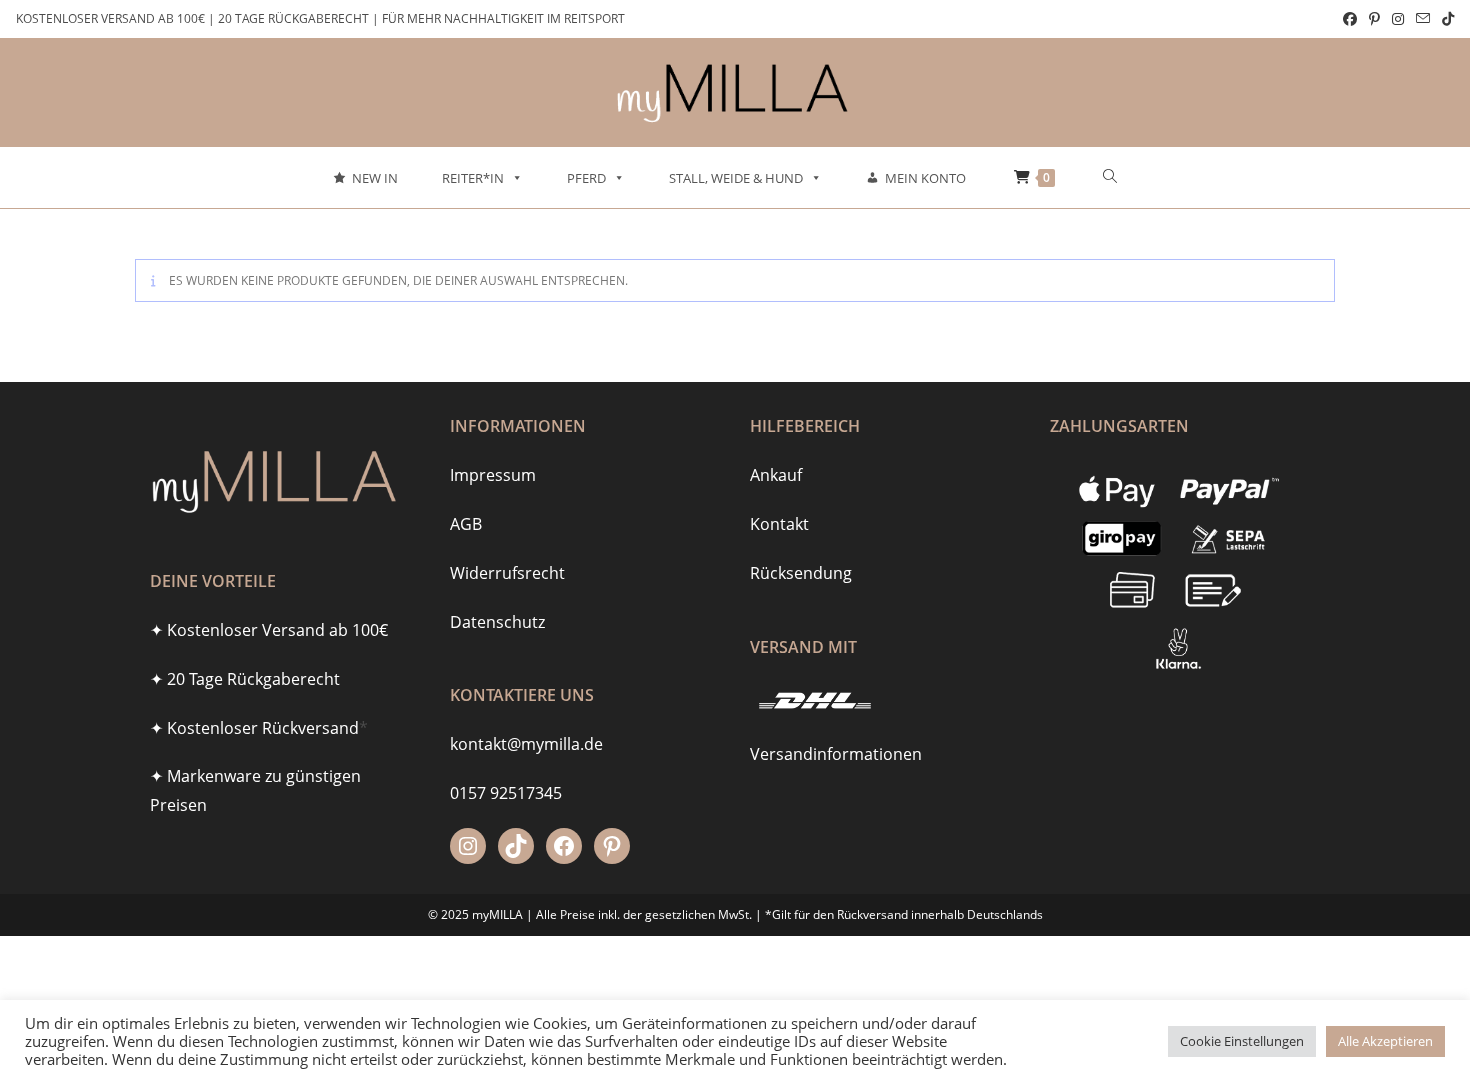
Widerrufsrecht (507, 573)
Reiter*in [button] (473, 178)
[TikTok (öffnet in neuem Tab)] (1445, 19)
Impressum (493, 475)
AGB (466, 524)
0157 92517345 (506, 793)
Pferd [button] (586, 178)
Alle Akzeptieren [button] (1385, 1041)
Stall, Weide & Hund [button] (736, 178)
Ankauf (776, 475)
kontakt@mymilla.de (526, 744)
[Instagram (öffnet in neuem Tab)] (1398, 19)
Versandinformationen (836, 754)
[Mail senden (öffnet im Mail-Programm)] (1423, 19)
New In (375, 178)
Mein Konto (925, 178)
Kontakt (779, 524)
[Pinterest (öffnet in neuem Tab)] (1374, 19)
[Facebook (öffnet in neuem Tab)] (1350, 19)
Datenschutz (497, 622)
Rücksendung (801, 573)
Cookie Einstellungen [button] (1242, 1041)
